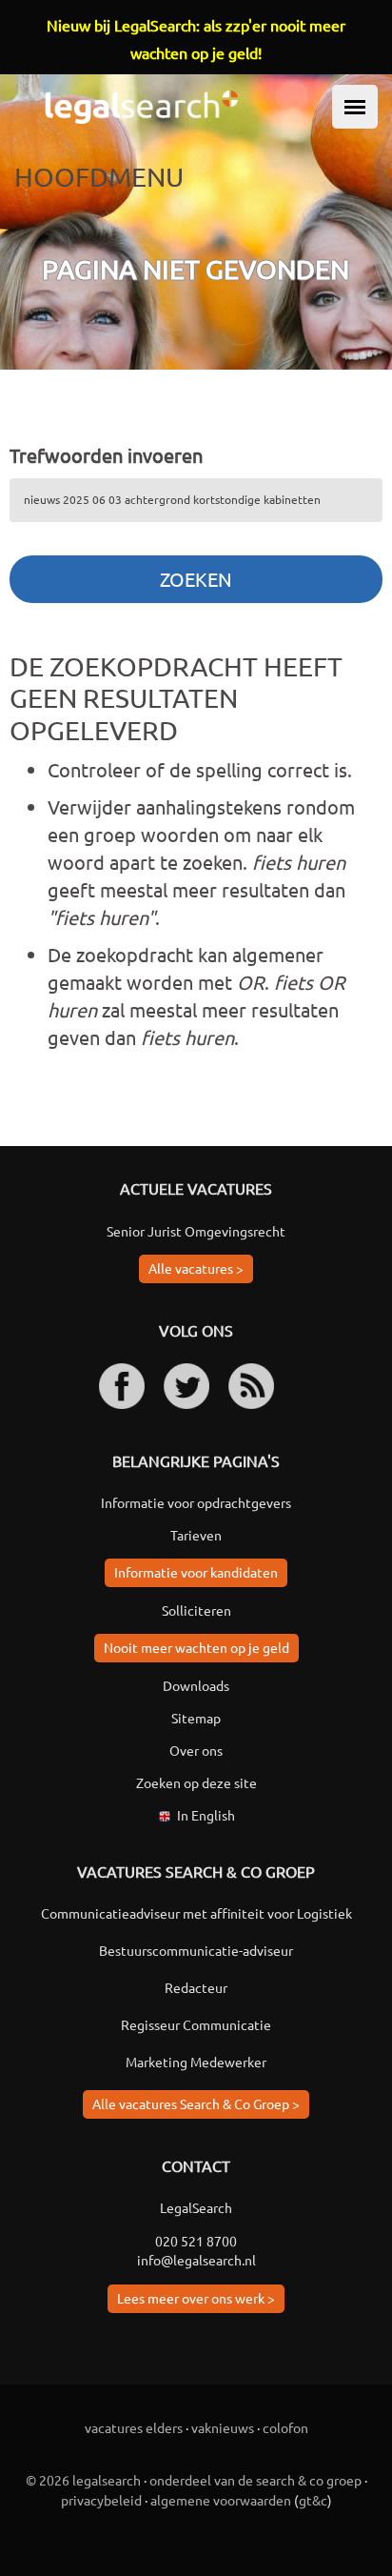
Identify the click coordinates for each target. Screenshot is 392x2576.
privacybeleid (101, 2500)
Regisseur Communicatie (196, 2024)
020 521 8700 (196, 2241)
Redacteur (196, 1987)
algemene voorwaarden (221, 2500)
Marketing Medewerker (196, 2062)
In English (206, 1815)
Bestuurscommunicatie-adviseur (196, 1950)
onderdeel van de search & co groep (255, 2480)
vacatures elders (134, 2427)
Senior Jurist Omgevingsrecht (196, 1231)
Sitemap (196, 1718)
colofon (285, 2427)
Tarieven (196, 1535)
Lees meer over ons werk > (196, 2298)
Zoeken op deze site (196, 1782)
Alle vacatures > (196, 1268)
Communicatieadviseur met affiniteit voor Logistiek (196, 1913)
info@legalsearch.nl (196, 2260)
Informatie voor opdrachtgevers (196, 1502)
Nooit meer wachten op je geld (196, 1647)
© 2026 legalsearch (83, 2480)
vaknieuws (223, 2427)
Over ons (196, 1750)
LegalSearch (196, 2207)
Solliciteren (196, 1610)
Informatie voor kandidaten (196, 1572)
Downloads (196, 1685)
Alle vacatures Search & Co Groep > (196, 2103)
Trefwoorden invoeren (106, 455)
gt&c (313, 2500)
